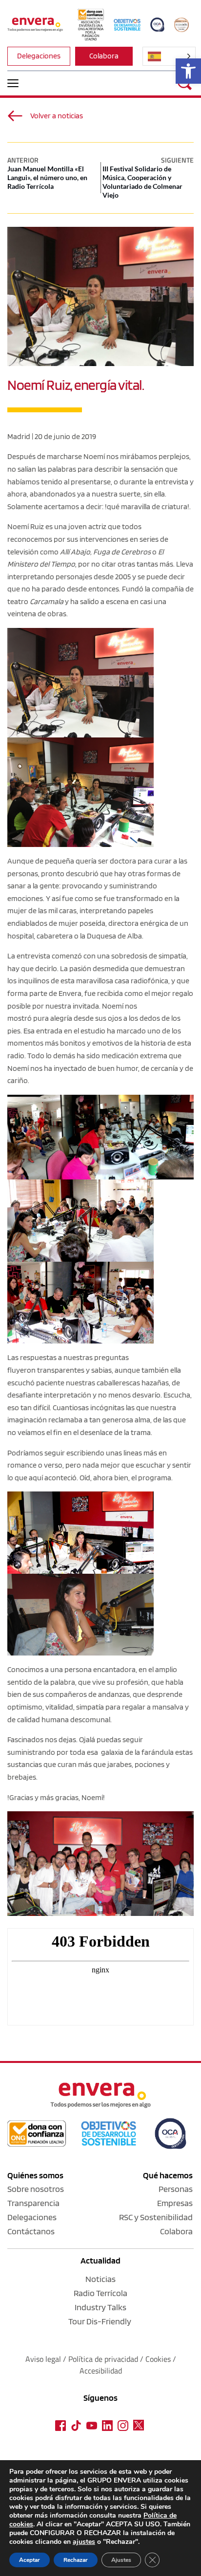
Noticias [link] (100, 2279)
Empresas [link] (175, 2203)
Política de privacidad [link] (104, 2359)
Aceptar (30, 2560)
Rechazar (76, 2560)
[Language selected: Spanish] (169, 56)
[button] (13, 83)
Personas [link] (176, 2189)
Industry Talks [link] (100, 2307)
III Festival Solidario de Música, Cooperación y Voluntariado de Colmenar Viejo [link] (142, 182)
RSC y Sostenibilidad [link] (156, 2217)
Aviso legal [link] (43, 2359)
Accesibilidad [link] (101, 2371)
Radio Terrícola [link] (100, 2293)
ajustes (84, 2542)
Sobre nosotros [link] (36, 2189)
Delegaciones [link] (32, 2217)
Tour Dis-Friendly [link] (100, 2321)
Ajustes (121, 2560)
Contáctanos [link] (31, 2231)
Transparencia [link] (33, 2203)
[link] (188, 71)
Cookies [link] (158, 2359)
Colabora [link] (176, 2231)
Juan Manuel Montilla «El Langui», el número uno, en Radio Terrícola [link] (47, 177)
